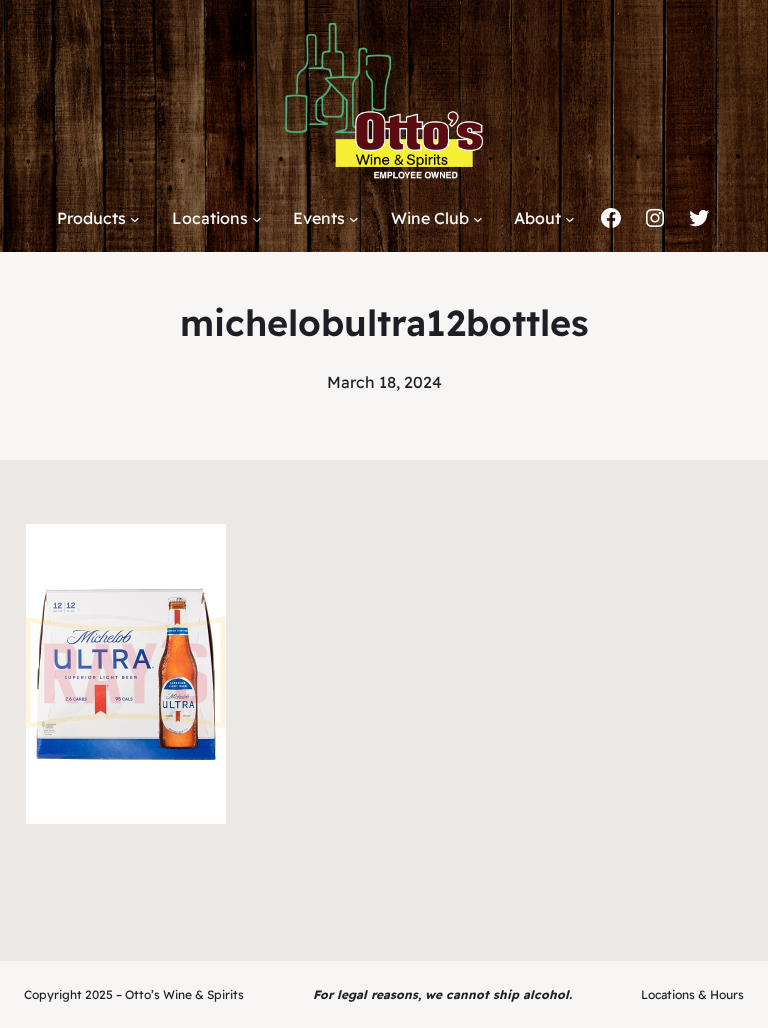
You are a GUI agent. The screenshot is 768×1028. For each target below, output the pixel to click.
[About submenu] (570, 219)
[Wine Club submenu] (478, 219)
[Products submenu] (135, 219)
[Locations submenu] (257, 219)
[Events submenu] (354, 219)
